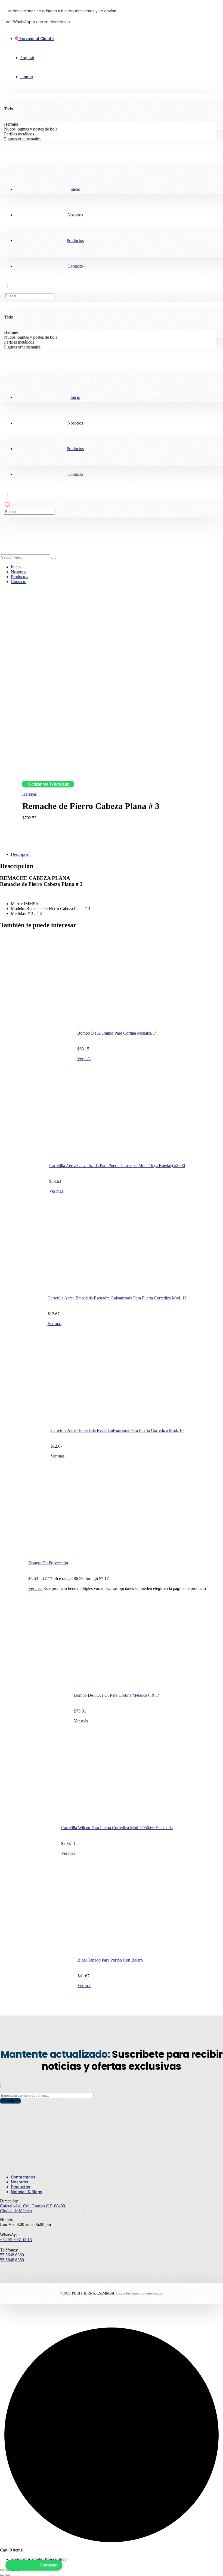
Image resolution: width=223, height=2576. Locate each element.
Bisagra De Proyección (48, 1563)
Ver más (84, 1059)
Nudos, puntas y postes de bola (31, 129)
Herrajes (11, 124)
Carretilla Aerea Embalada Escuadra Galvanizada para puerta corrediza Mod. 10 (117, 1298)
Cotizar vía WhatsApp (49, 784)
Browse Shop (55, 2559)
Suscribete (10, 2101)
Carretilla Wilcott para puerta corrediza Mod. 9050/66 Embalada (117, 1828)
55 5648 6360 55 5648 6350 (12, 2257)
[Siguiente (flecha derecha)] (8, 2575)
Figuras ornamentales (22, 139)
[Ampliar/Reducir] (2, 2570)
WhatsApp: (10, 2235)
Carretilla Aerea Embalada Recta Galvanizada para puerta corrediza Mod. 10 (117, 1430)
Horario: (7, 2219)
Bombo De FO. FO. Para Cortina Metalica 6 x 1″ (117, 1695)
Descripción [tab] (21, 854)
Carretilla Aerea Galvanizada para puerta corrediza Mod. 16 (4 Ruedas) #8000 (117, 1166)
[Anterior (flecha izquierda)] (2, 2575)
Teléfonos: (9, 2250)
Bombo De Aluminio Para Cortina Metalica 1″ (117, 1033)
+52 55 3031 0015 (16, 2240)
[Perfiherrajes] (14, 533)
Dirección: (9, 2201)
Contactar (49, 2565)
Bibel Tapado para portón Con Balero (110, 1960)
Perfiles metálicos (19, 134)
